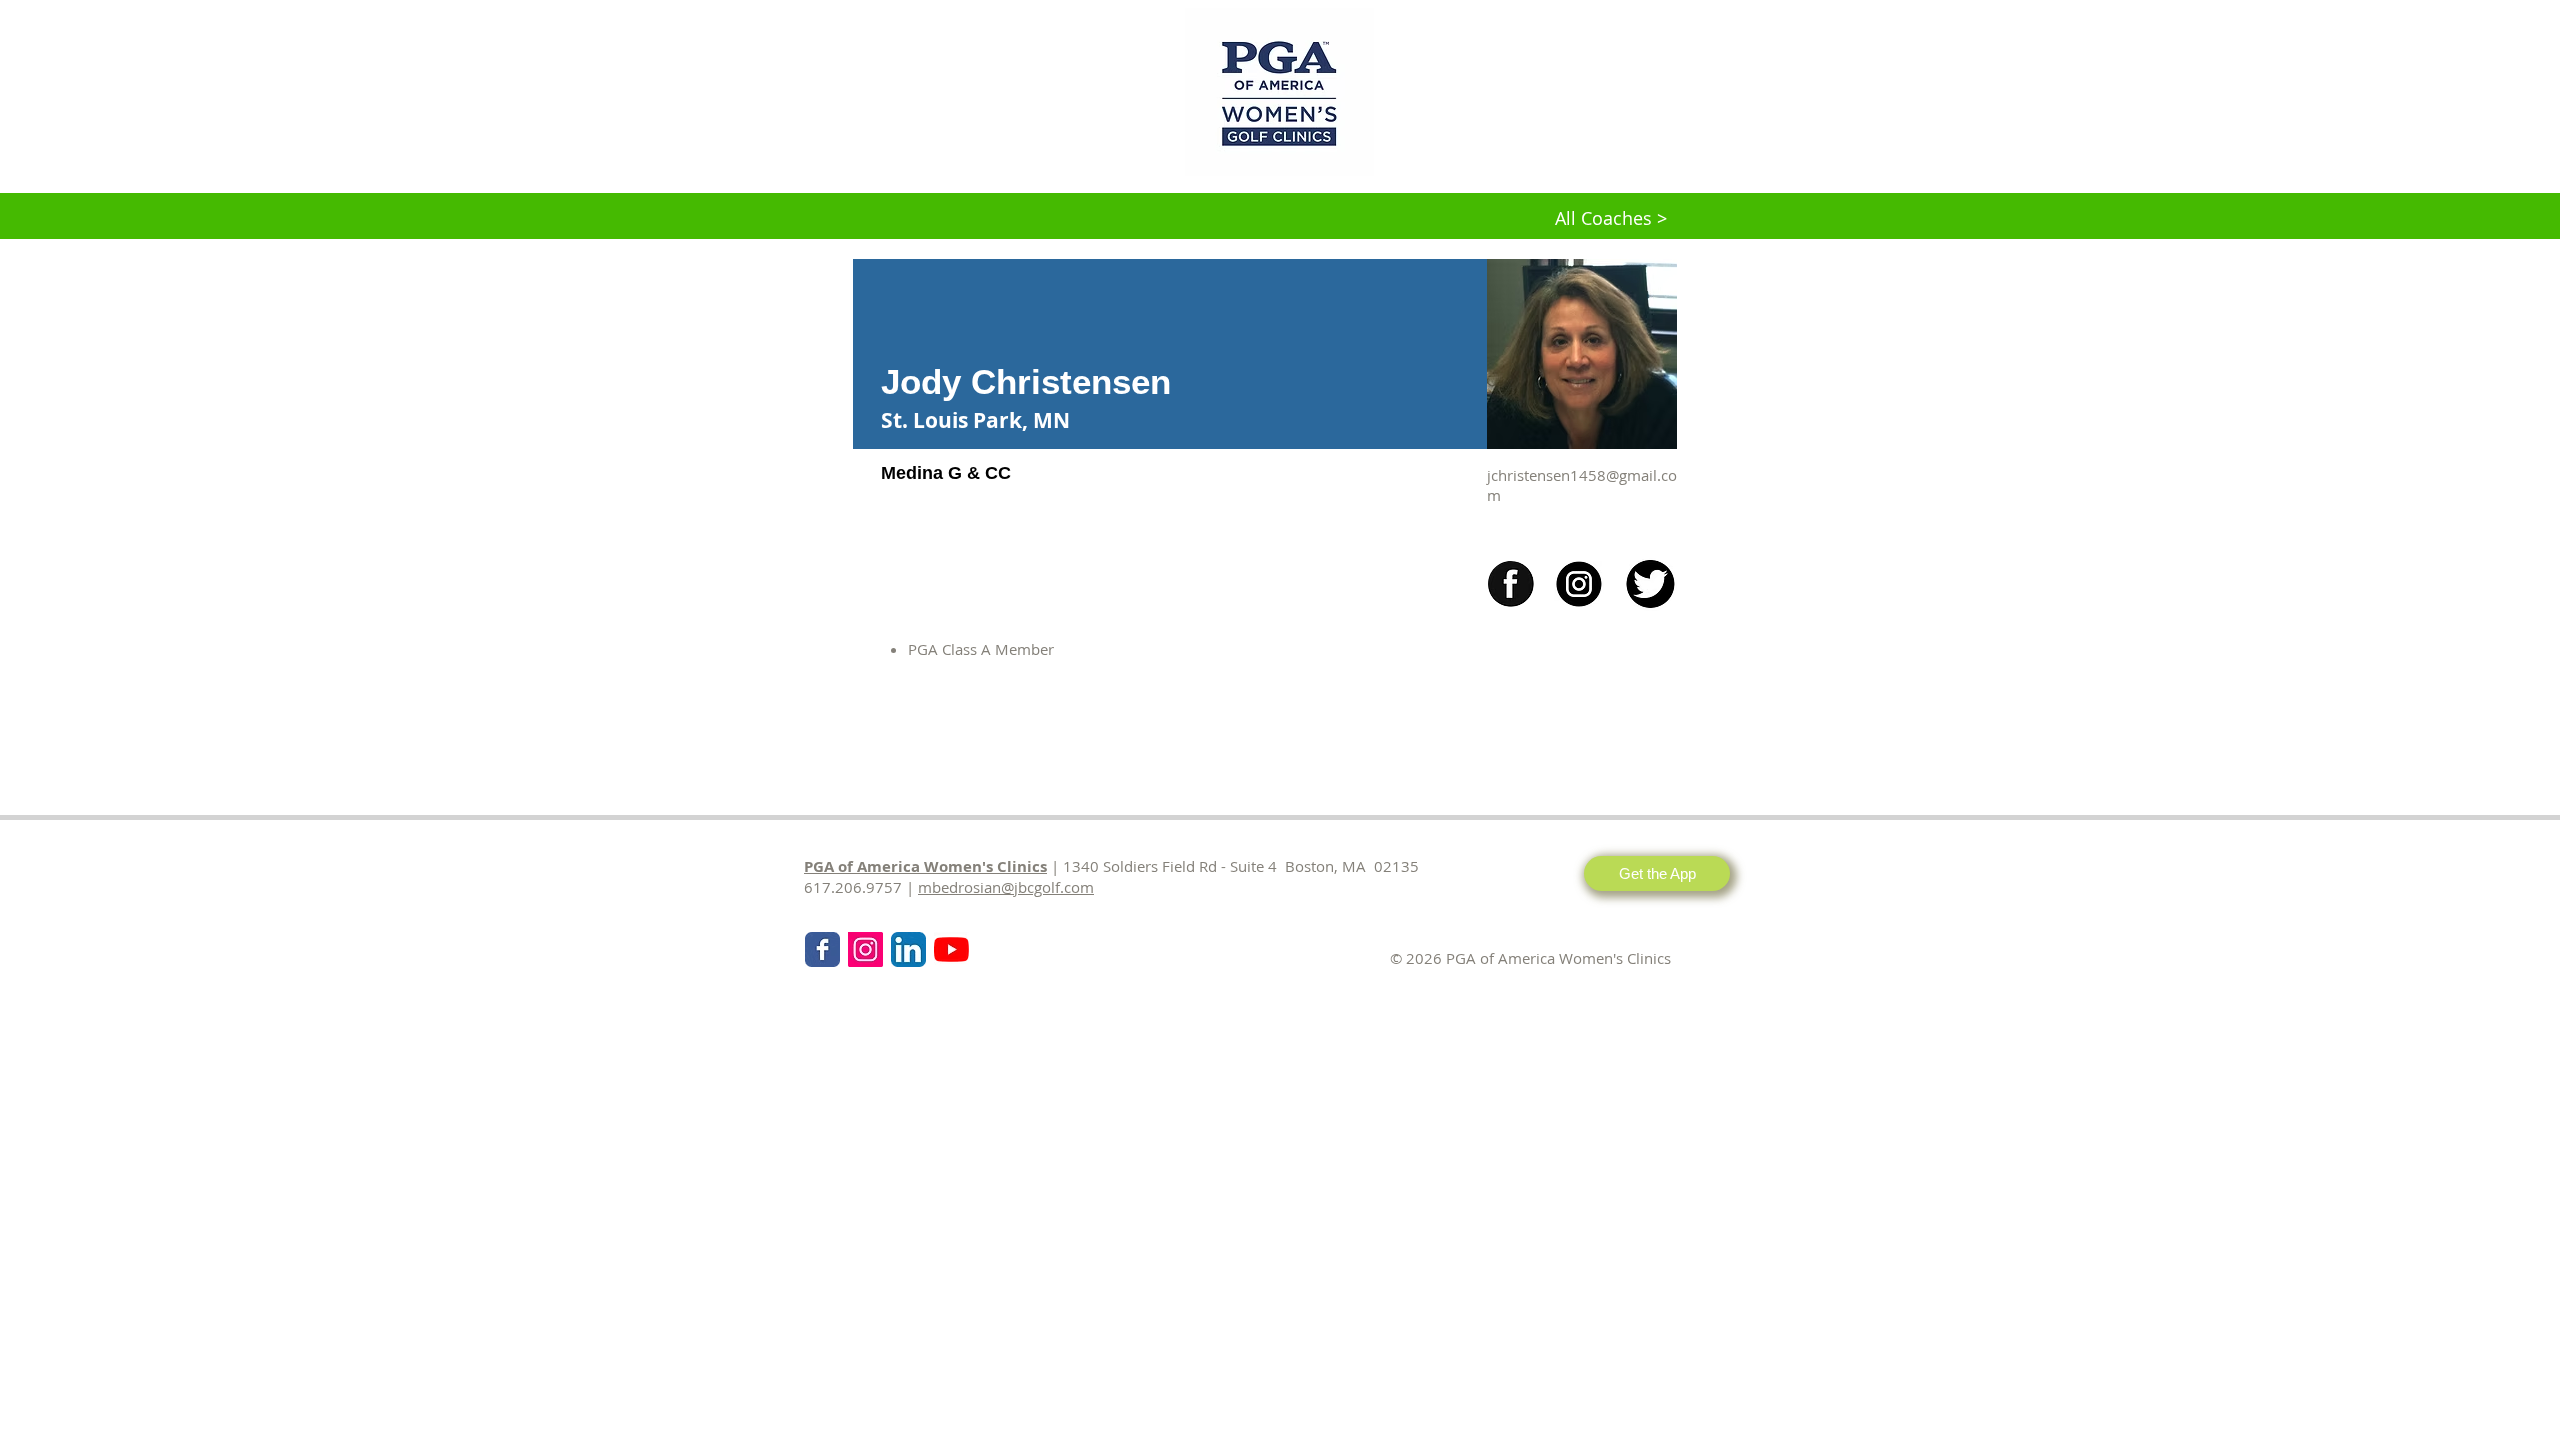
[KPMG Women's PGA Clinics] (951, 949)
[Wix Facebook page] (822, 949)
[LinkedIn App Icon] (908, 949)
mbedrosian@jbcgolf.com (1006, 887)
